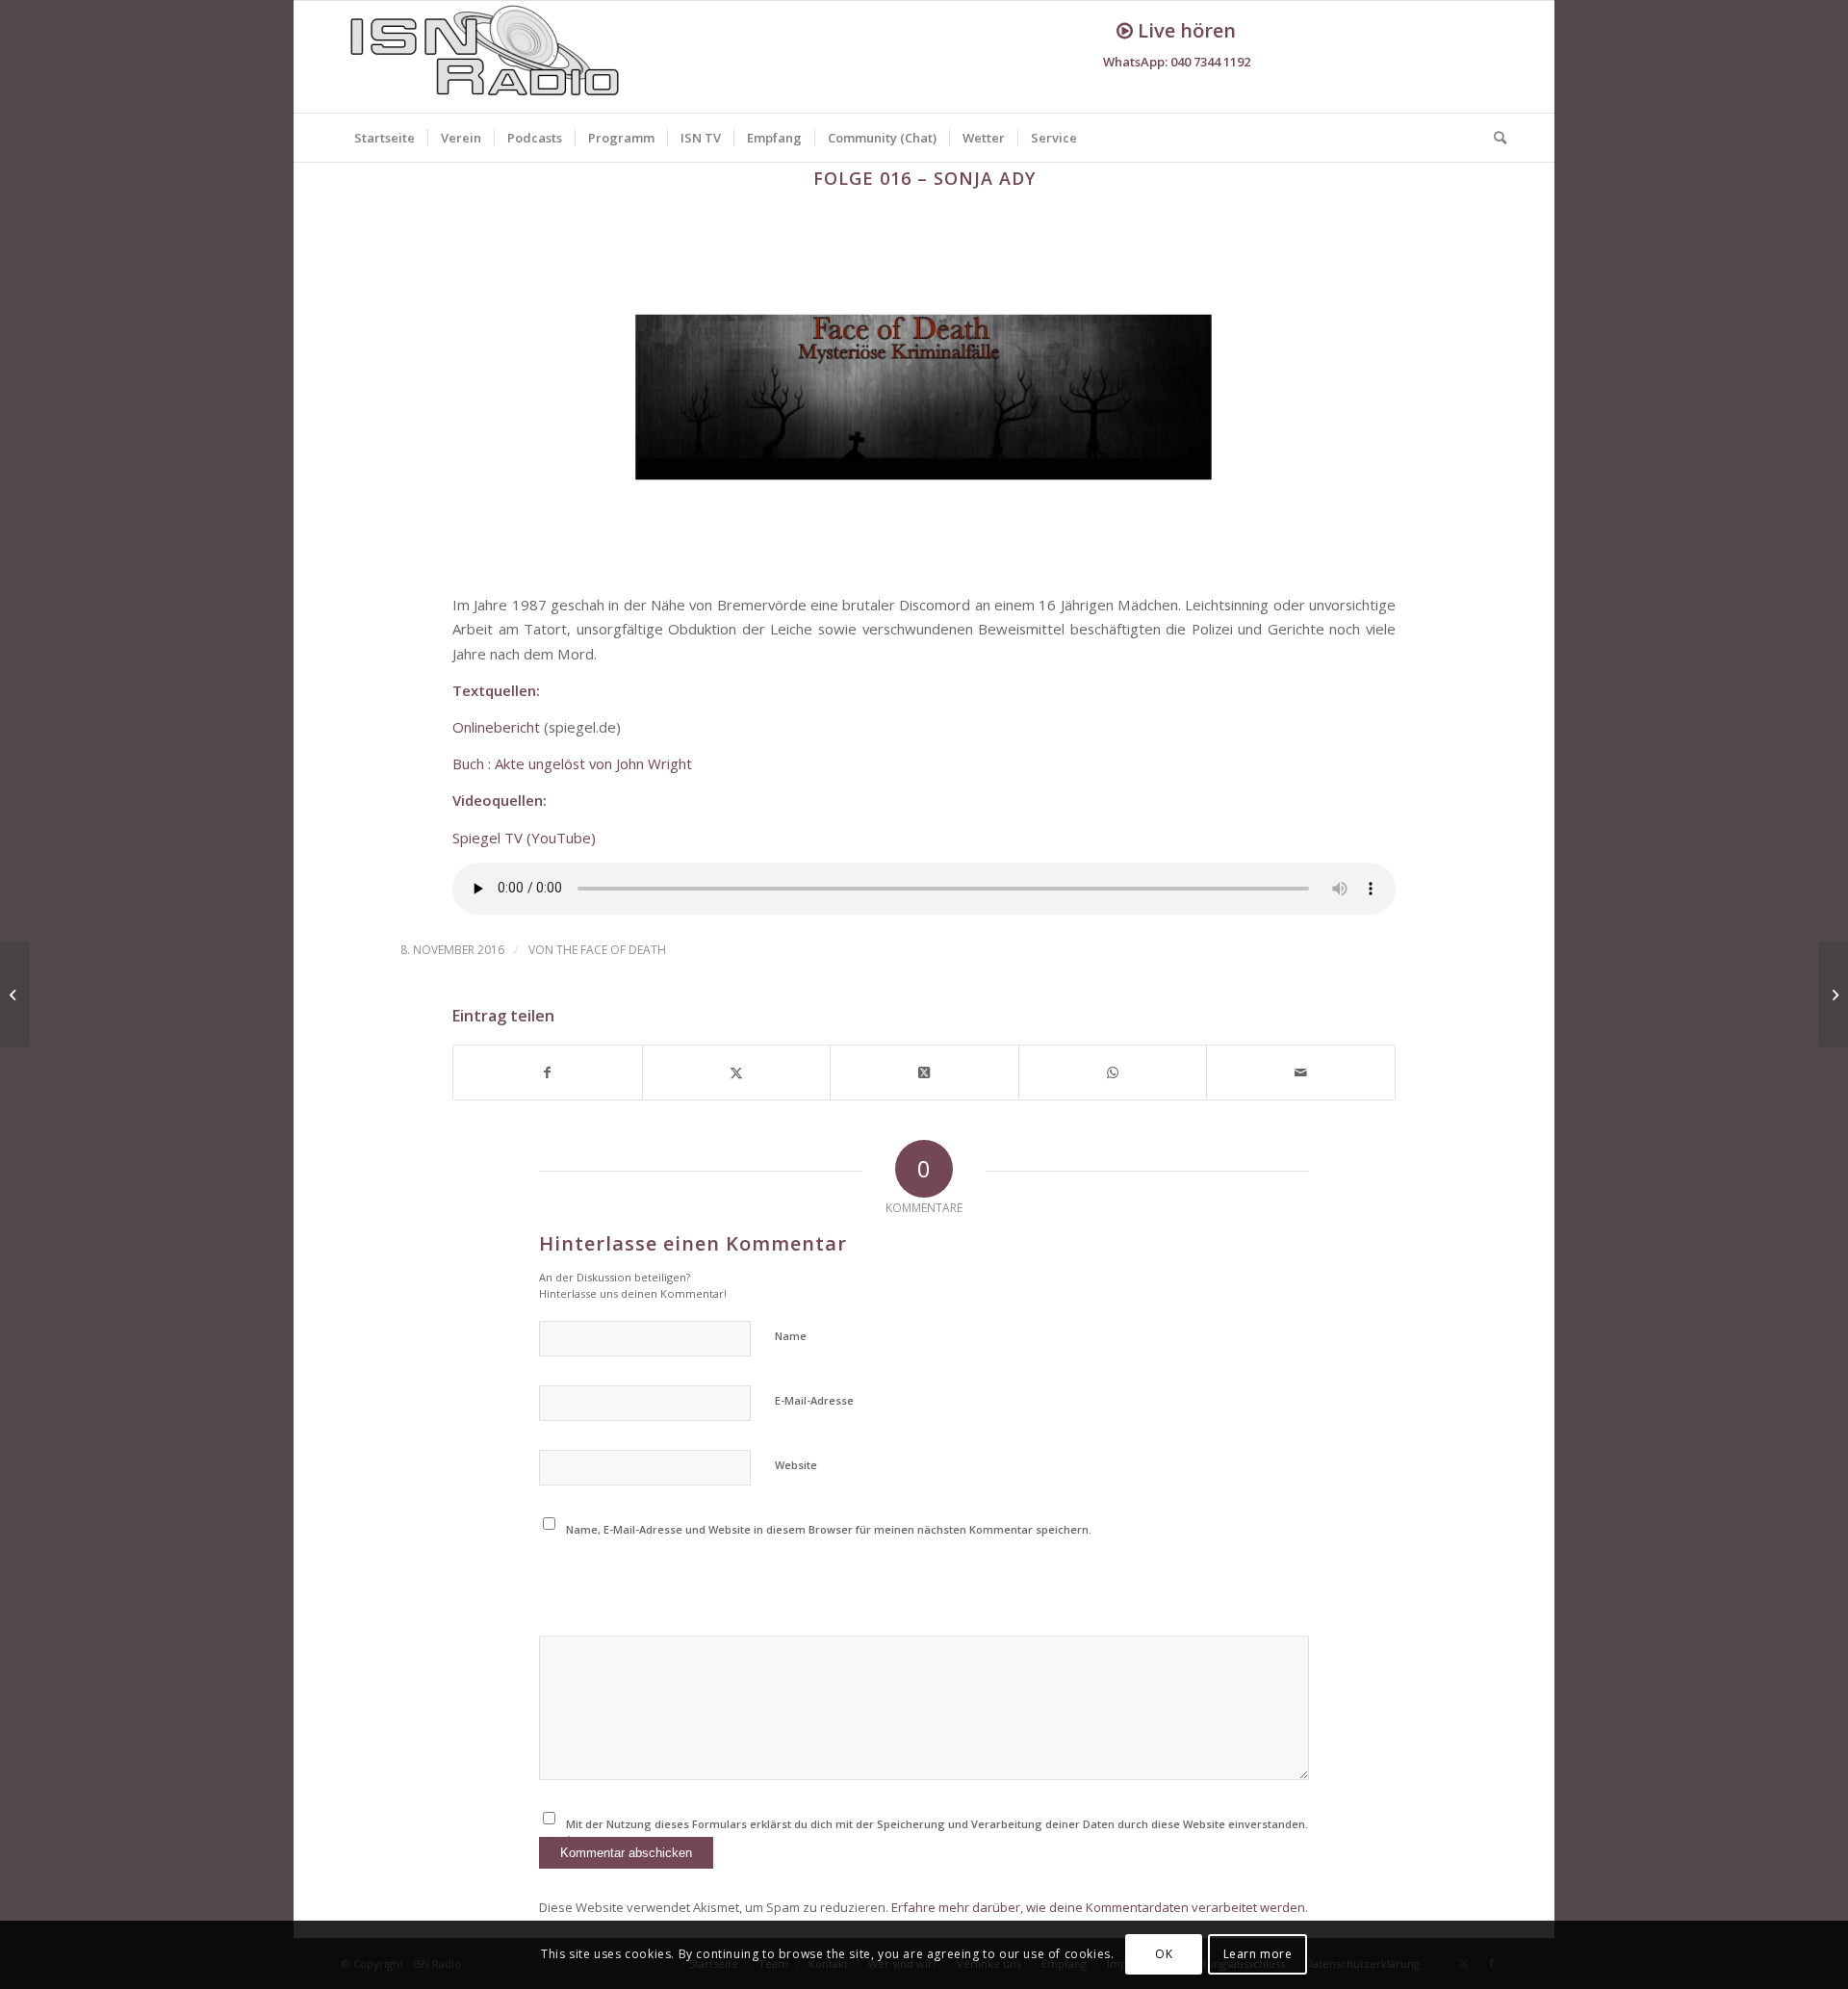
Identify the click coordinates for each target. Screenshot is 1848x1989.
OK (1164, 1955)
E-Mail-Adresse (814, 1400)
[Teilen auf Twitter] (737, 1072)
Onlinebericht (496, 727)
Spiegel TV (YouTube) (524, 838)
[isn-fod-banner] (924, 398)
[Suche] (1494, 138)
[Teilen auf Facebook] (548, 1072)
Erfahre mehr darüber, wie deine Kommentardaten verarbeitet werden (1098, 1907)
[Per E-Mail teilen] (1301, 1072)
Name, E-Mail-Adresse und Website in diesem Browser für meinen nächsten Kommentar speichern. (829, 1529)
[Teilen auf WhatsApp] (1113, 1072)
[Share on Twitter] (924, 1072)
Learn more (1258, 1955)
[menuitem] (385, 138)
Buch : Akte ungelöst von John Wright (574, 763)
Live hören (1184, 30)
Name (791, 1336)
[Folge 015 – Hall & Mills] (15, 994)
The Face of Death (611, 950)
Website (796, 1465)
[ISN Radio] (486, 57)
